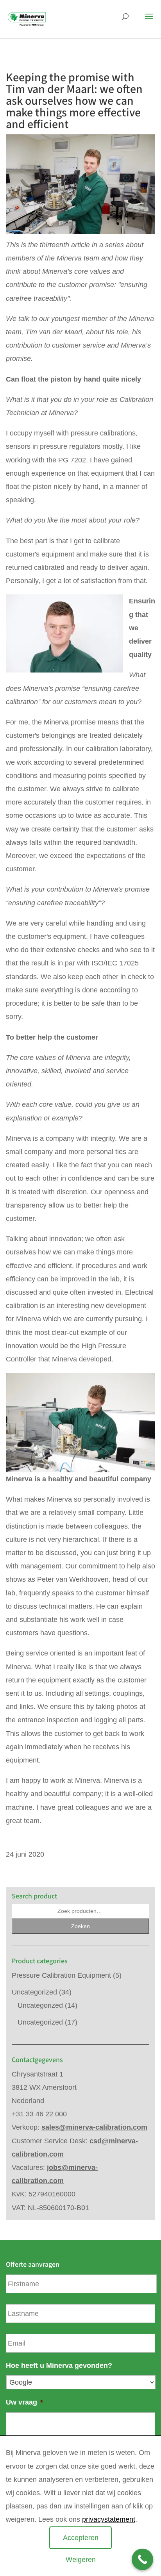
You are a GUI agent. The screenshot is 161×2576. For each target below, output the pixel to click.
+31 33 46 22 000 (39, 2114)
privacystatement (109, 2519)
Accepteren (81, 2538)
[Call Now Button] (142, 2559)
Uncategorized (34, 1992)
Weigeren (81, 2560)
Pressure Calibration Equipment (61, 1975)
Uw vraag (24, 2402)
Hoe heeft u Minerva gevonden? (59, 2365)
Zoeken (80, 1926)
